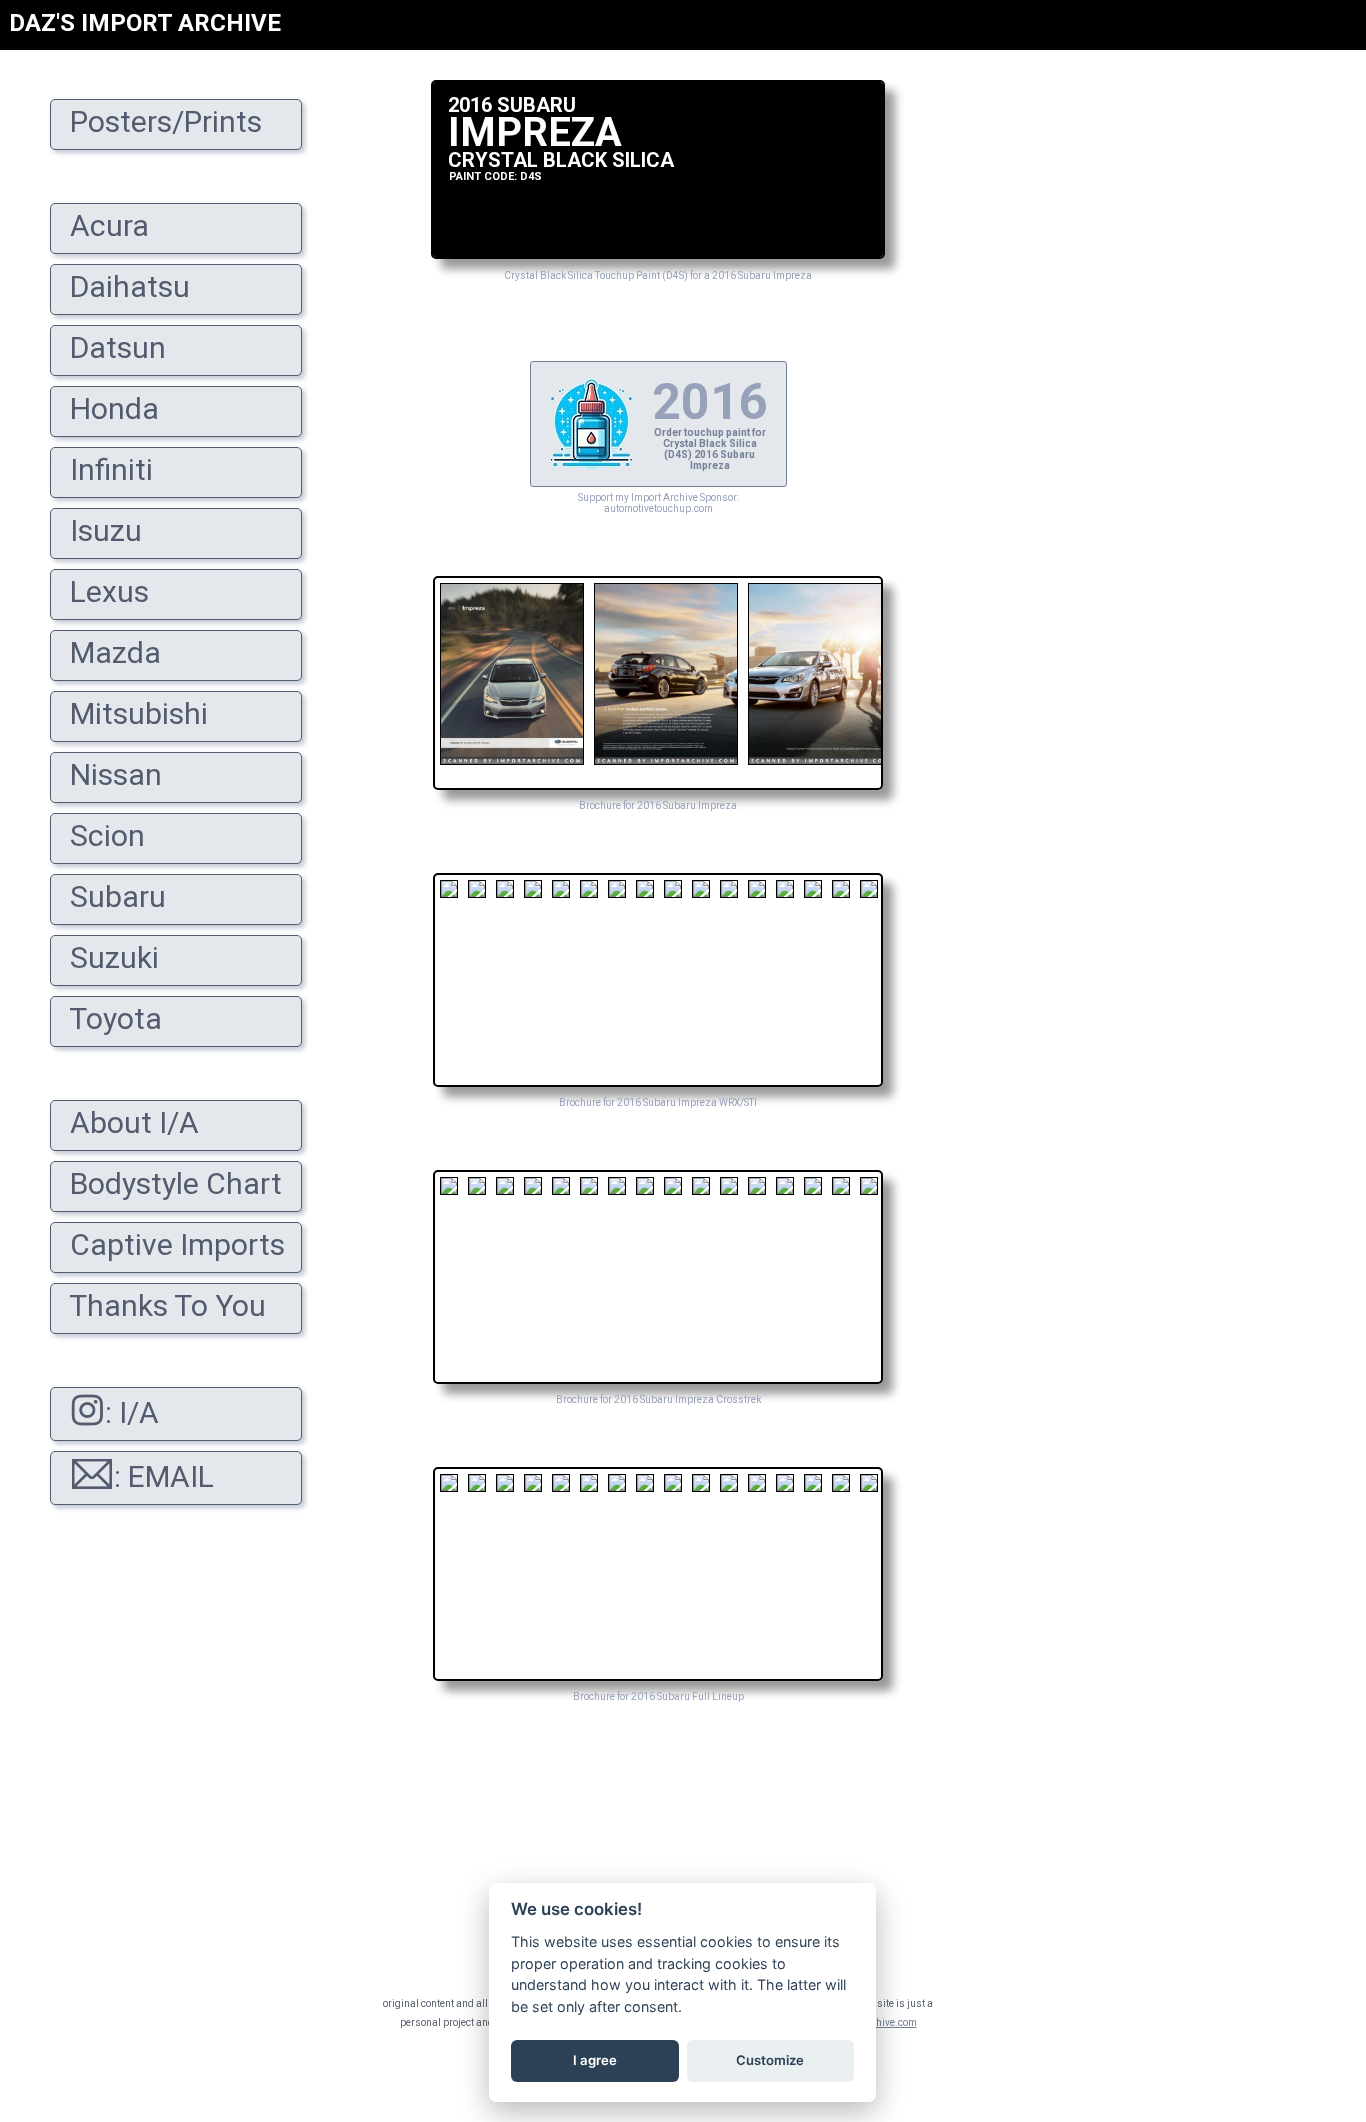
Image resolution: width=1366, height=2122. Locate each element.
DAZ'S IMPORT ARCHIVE (145, 23)
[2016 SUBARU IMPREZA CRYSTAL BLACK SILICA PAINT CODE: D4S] (658, 253)
